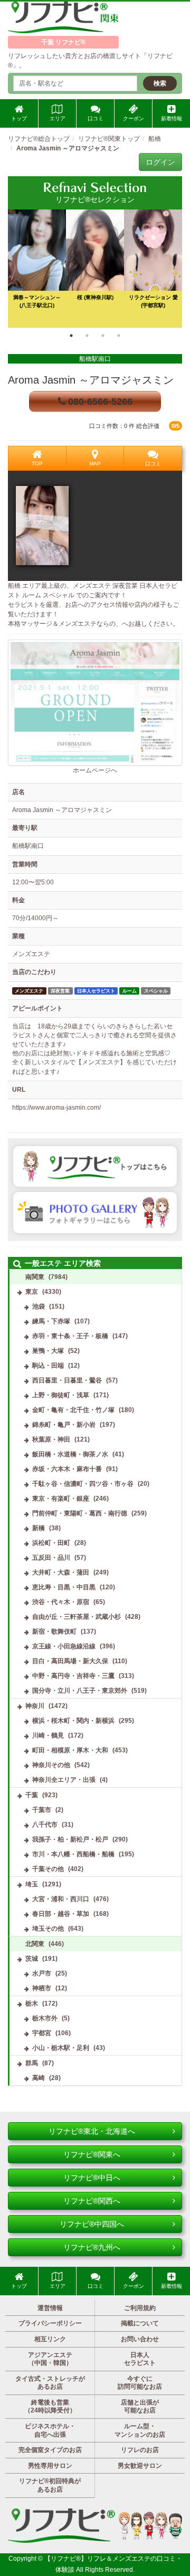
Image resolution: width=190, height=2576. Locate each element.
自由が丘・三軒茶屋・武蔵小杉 (77, 1617)
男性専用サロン (50, 2466)
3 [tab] (103, 336)
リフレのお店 (140, 2450)
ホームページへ (95, 770)
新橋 (39, 1528)
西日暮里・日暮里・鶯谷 (67, 1380)
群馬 (32, 2063)
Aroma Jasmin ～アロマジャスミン (91, 380)
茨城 (32, 1959)
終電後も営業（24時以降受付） (50, 2407)
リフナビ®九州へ (92, 2247)
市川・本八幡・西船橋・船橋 (73, 1854)
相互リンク (50, 2339)
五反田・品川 (51, 1558)
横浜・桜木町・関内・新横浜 (73, 1721)
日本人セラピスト (140, 2359)
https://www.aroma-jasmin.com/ (56, 1108)
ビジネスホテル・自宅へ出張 (50, 2430)
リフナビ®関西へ (92, 2201)
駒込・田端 (48, 1366)
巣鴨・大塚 (48, 1351)
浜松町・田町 (51, 1543)
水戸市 (42, 1973)
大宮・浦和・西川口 (61, 1899)
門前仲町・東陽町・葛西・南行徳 (80, 1513)
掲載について (140, 2323)
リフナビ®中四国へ (92, 2224)
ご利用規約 (140, 2308)
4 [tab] (119, 336)
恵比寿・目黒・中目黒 (64, 1587)
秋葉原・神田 (51, 1439)
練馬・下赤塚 (51, 1321)
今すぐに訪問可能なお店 (140, 2383)
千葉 (32, 1795)
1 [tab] (71, 336)
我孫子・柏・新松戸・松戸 (70, 1839)
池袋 (39, 1306)
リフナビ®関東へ (92, 2154)
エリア (58, 118)
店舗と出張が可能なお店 (140, 2407)
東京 (32, 1292)
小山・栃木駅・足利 (61, 2048)
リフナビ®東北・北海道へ (92, 2131)
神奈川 (35, 1706)
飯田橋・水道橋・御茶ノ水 (70, 1454)
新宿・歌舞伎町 (54, 1632)
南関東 (35, 1277)
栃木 (32, 2003)
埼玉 (32, 1884)
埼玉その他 (48, 1929)
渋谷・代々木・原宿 (61, 1602)
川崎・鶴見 (48, 1735)
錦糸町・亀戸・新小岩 (64, 1425)
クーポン (134, 118)
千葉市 (42, 1810)
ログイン (160, 162)
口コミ (96, 118)
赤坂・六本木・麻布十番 (67, 1469)
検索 (160, 83)
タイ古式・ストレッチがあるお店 (50, 2383)
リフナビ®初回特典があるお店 (50, 2485)
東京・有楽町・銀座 (61, 1499)
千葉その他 (48, 1869)
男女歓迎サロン (140, 2466)
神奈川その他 (51, 1765)
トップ (19, 118)
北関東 (35, 1944)
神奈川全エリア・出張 (64, 1780)
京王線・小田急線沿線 (64, 1646)
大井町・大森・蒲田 (61, 1572)
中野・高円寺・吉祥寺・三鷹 (73, 1676)
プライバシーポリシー (50, 2323)
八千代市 (45, 1825)
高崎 (39, 2078)
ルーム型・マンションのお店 (140, 2430)
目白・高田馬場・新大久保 (70, 1661)
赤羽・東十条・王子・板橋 (70, 1336)
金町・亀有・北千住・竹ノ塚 (73, 1410)
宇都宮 (42, 2033)
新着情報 (172, 118)
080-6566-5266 (99, 402)
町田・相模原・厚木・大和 (70, 1750)
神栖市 (42, 1988)
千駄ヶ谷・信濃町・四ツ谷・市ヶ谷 (83, 1484)
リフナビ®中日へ (92, 2178)
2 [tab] (87, 336)
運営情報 (50, 2308)
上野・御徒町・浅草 (61, 1395)
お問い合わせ (140, 2339)
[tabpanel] (95, 269)
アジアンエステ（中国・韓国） (50, 2359)
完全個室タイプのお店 (50, 2450)
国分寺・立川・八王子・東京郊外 (80, 1691)
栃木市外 (45, 2018)
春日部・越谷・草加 (61, 1914)
